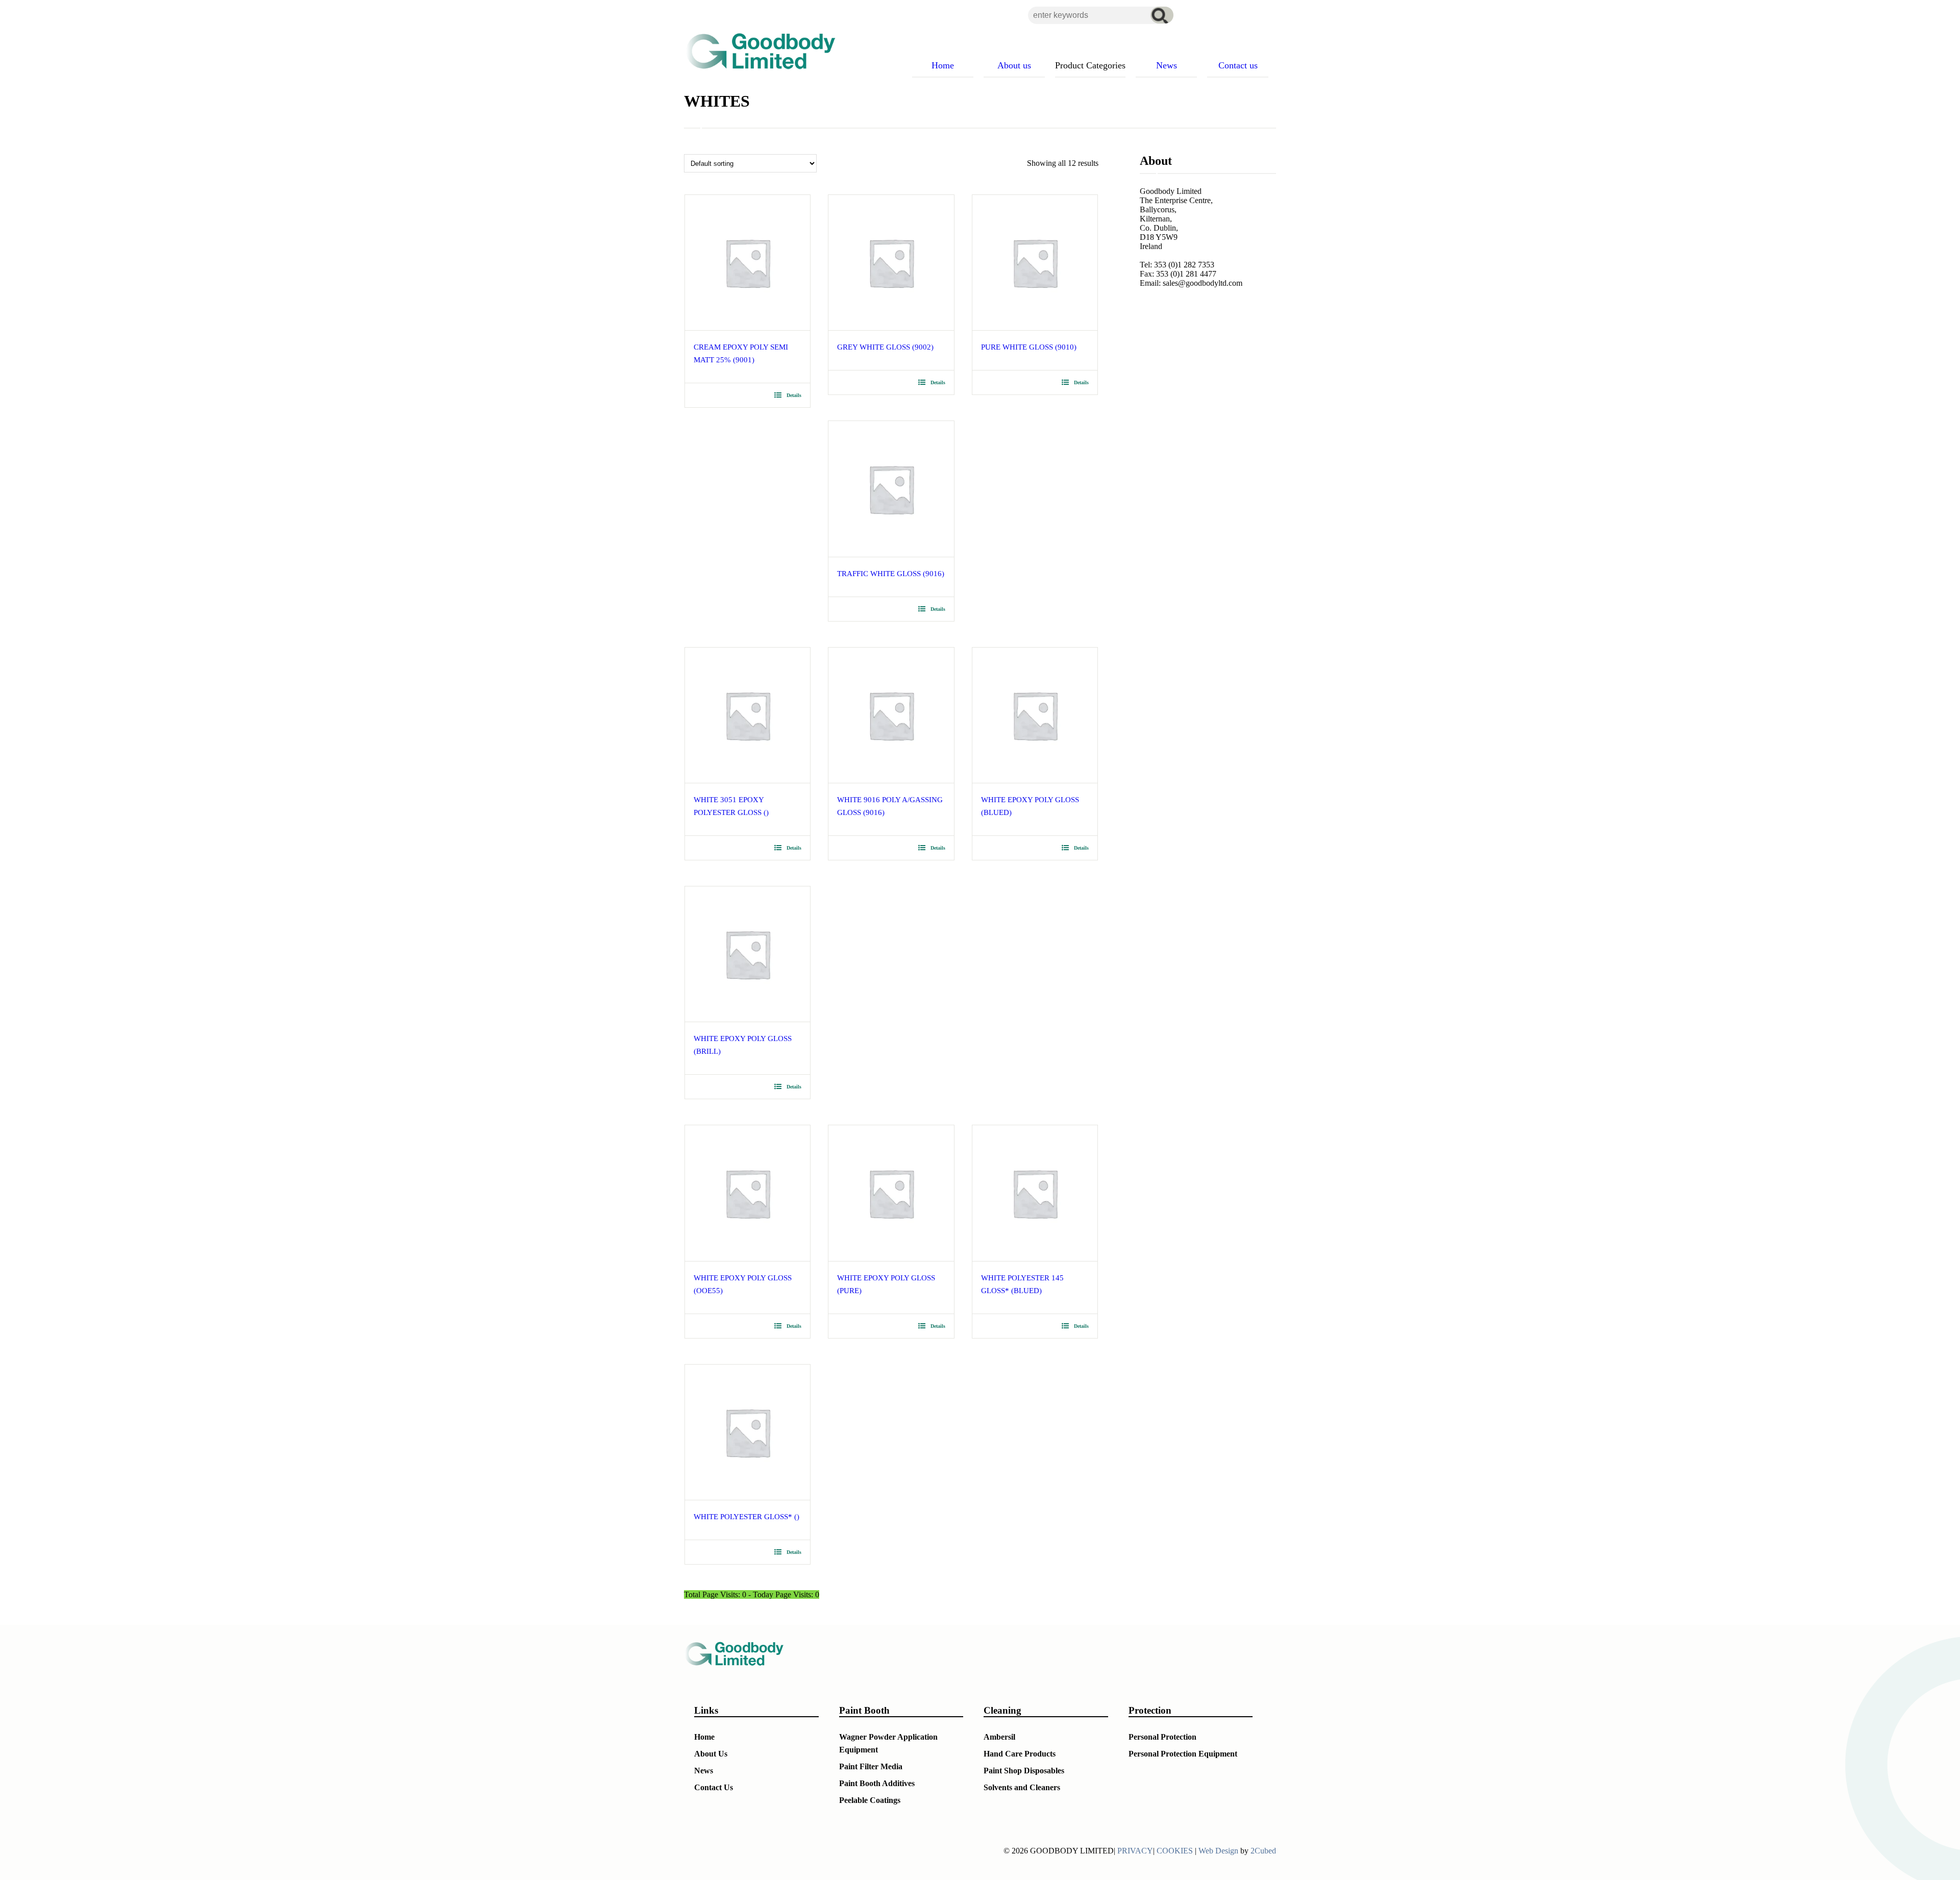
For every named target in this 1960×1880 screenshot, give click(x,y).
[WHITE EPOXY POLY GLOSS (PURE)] (891, 1193)
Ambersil (999, 1737)
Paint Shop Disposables (1024, 1771)
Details (794, 395)
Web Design (1218, 1851)
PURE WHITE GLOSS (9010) (1029, 347)
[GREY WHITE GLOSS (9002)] (891, 263)
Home (704, 1737)
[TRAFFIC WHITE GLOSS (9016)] (891, 489)
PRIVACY (1135, 1851)
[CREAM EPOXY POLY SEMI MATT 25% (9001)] (748, 263)
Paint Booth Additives (877, 1783)
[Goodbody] (756, 51)
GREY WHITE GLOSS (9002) (885, 347)
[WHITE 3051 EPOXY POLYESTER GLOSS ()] (748, 715)
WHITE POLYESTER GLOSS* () (746, 1517)
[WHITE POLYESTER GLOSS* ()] (748, 1432)
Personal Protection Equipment (1183, 1754)
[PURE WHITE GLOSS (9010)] (1035, 263)
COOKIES (1175, 1851)
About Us (711, 1754)
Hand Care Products (1020, 1754)
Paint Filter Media (871, 1766)
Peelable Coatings (870, 1800)
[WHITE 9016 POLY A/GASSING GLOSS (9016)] (891, 715)
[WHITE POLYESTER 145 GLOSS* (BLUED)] (1035, 1193)
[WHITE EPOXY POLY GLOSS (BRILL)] (748, 954)
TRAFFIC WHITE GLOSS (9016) (891, 574)
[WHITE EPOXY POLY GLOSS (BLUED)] (1035, 715)
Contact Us (714, 1787)
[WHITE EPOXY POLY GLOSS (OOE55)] (748, 1193)
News (704, 1771)
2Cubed (1263, 1851)
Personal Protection (1162, 1737)
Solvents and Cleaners (1022, 1787)
